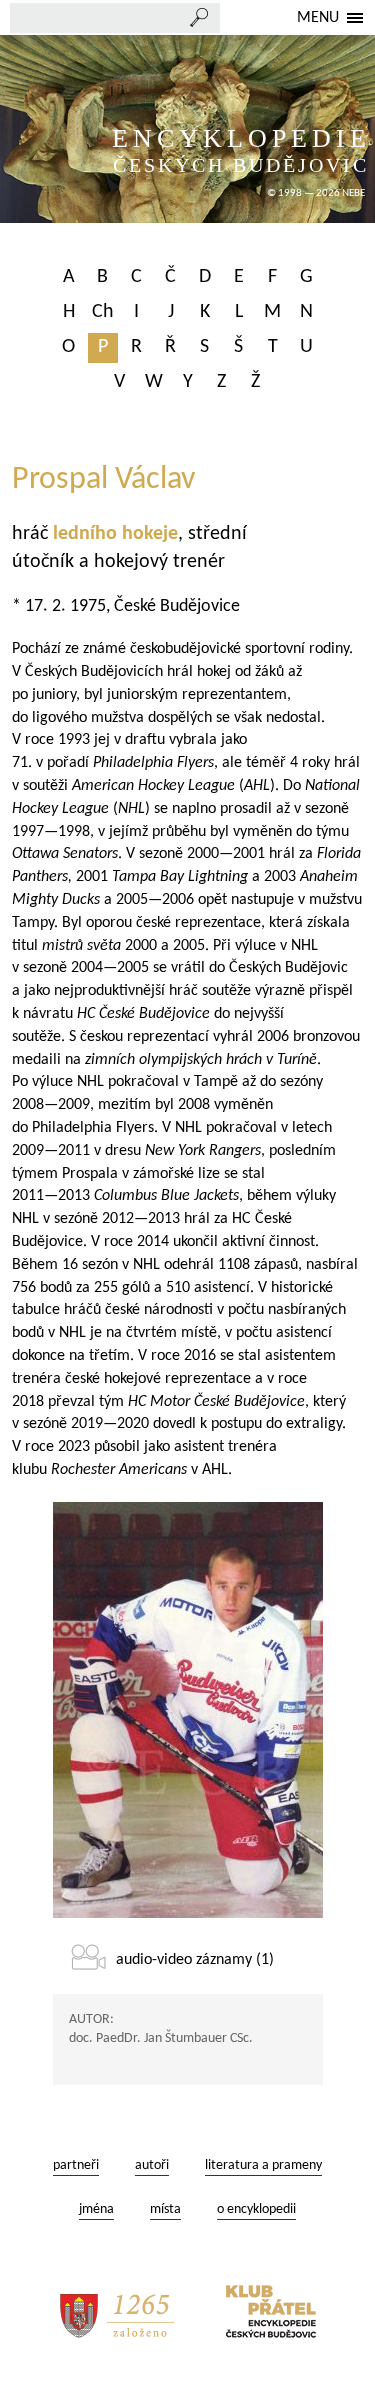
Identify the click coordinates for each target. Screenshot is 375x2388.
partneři (76, 2165)
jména (96, 2209)
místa (165, 2209)
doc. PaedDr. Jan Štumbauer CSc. (161, 2038)
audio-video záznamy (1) (195, 1960)
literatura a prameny (263, 2165)
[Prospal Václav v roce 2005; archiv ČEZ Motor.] (188, 1710)
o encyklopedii (256, 2209)
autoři (152, 2165)
